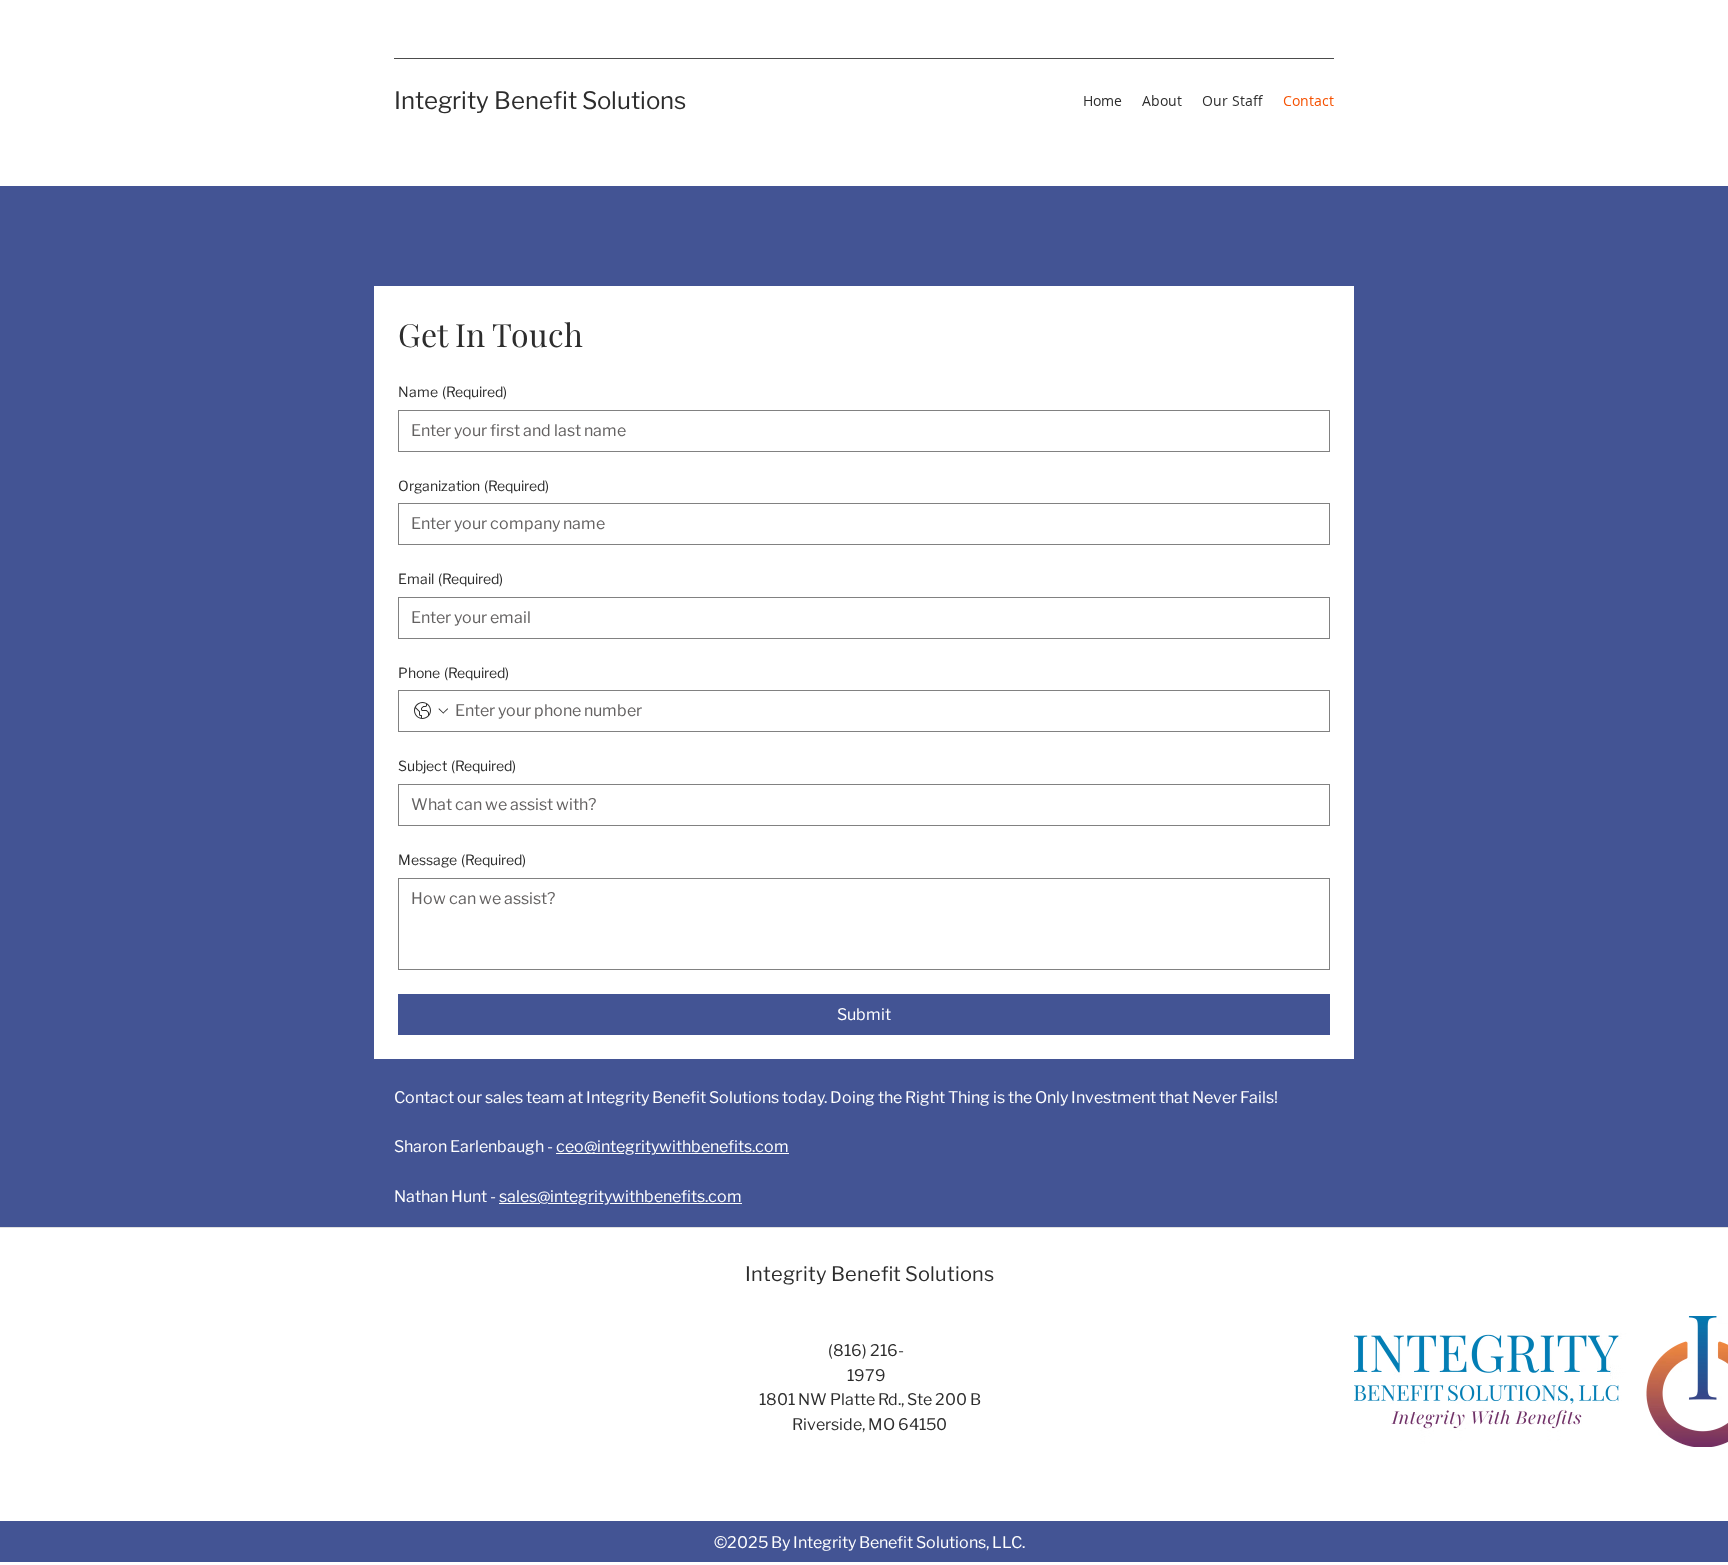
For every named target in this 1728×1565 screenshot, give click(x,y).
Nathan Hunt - (446, 1196)
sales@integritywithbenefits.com (620, 1196)
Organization (473, 485)
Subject (457, 765)
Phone (453, 672)
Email (450, 578)
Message (462, 859)
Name (452, 391)
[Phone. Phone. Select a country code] (431, 711)
